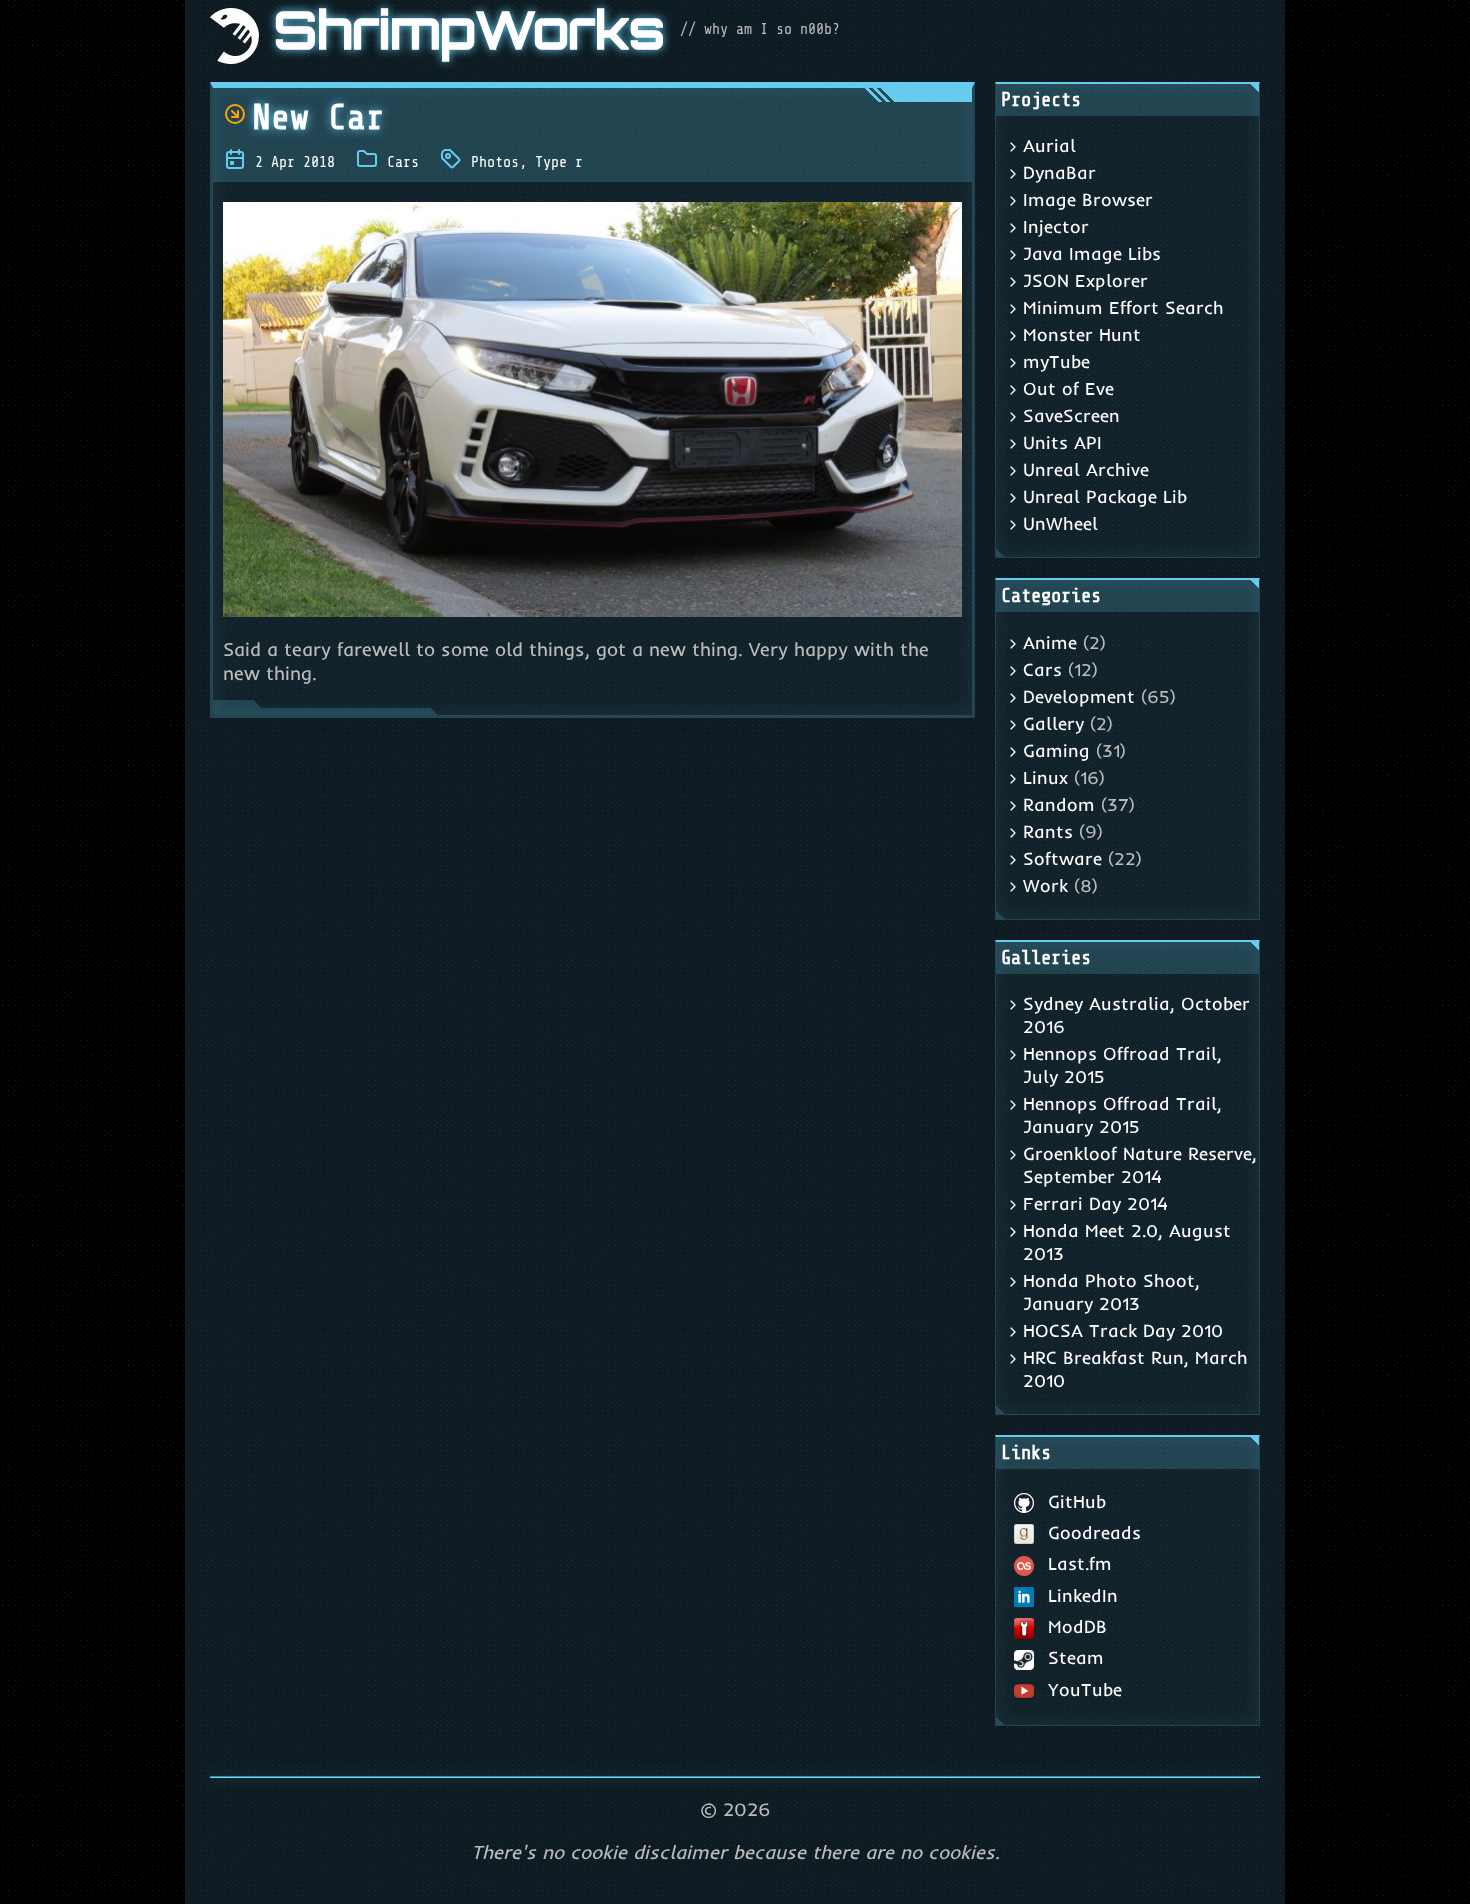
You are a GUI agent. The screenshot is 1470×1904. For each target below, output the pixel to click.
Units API (1062, 442)
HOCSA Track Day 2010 (1123, 1330)
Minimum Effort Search (1123, 307)
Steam (1076, 1657)
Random (1059, 804)
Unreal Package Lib (1105, 496)
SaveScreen (1071, 415)
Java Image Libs (1092, 253)
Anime (1050, 642)
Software (1062, 858)
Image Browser (1088, 199)
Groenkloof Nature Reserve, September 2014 (1140, 1165)
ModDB (1077, 1626)
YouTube (1085, 1689)
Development (1079, 696)
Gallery (1053, 723)
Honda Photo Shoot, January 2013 (1111, 1292)
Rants (1048, 831)
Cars (403, 162)
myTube (1056, 361)
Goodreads (1094, 1532)
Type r (559, 162)
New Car (318, 117)
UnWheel (1060, 523)
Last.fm (1080, 1563)
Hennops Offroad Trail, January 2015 (1122, 1115)
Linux (1045, 777)
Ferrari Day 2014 (1095, 1203)
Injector (1056, 226)
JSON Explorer (1085, 280)
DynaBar (1059, 172)
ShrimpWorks (469, 36)
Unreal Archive (1086, 469)
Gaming (1056, 750)
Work (1045, 885)
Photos (495, 162)
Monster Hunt (1082, 334)
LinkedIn (1083, 1595)
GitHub (1077, 1501)
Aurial (1049, 145)
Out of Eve (1068, 388)
